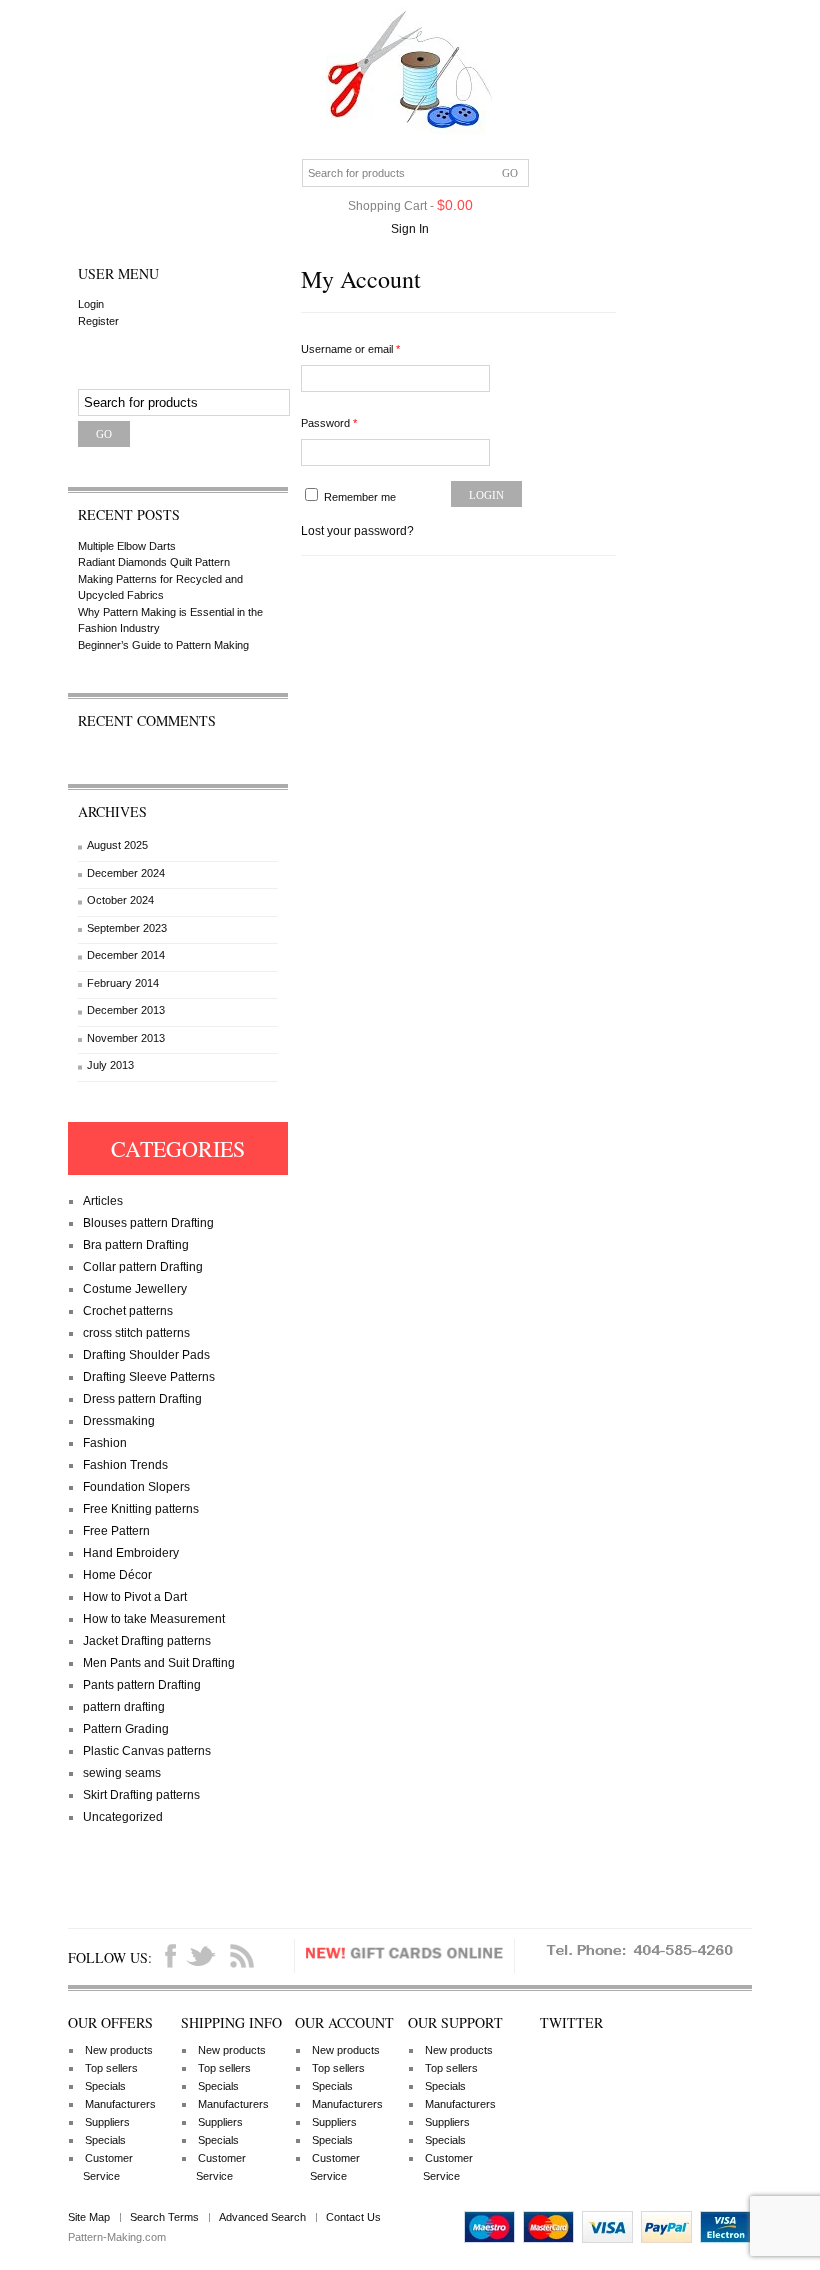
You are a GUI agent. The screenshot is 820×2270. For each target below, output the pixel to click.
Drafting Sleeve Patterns (149, 1377)
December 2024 (126, 873)
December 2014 (126, 955)
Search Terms (164, 2217)
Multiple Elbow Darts (127, 546)
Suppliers (107, 2122)
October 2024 (120, 900)
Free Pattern (116, 1531)
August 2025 (117, 845)
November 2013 (126, 1038)
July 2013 (110, 1065)
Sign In (410, 229)
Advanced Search (262, 2217)
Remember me (358, 497)
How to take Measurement (154, 1619)
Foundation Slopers (136, 1487)
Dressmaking (119, 1421)
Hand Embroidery (131, 1553)
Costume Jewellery (135, 1289)
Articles (103, 1201)
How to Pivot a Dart (135, 1597)
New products (119, 2050)
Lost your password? (357, 531)
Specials (105, 2086)
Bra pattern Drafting (136, 1245)
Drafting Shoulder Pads (146, 1355)
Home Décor (117, 1575)
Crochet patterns (128, 1311)
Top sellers (111, 2068)
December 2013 (126, 1010)
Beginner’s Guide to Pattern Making (163, 645)
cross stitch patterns (136, 1333)
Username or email (350, 349)
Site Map (89, 2217)
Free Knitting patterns (141, 1509)
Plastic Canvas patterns (147, 1751)
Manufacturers (120, 2104)
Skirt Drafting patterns (141, 1795)
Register (98, 321)
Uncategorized (123, 1817)
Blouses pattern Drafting (148, 1223)
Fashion (105, 1443)
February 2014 (123, 983)
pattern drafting (124, 1707)
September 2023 (127, 928)
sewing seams (122, 1773)
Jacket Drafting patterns (147, 1641)
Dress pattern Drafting (142, 1399)
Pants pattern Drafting (142, 1685)
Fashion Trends (125, 1465)
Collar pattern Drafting (143, 1267)
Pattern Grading (126, 1729)
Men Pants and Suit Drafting (159, 1663)
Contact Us (353, 2217)
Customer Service (108, 2167)
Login (91, 304)
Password (329, 423)
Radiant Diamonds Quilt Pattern (154, 562)
